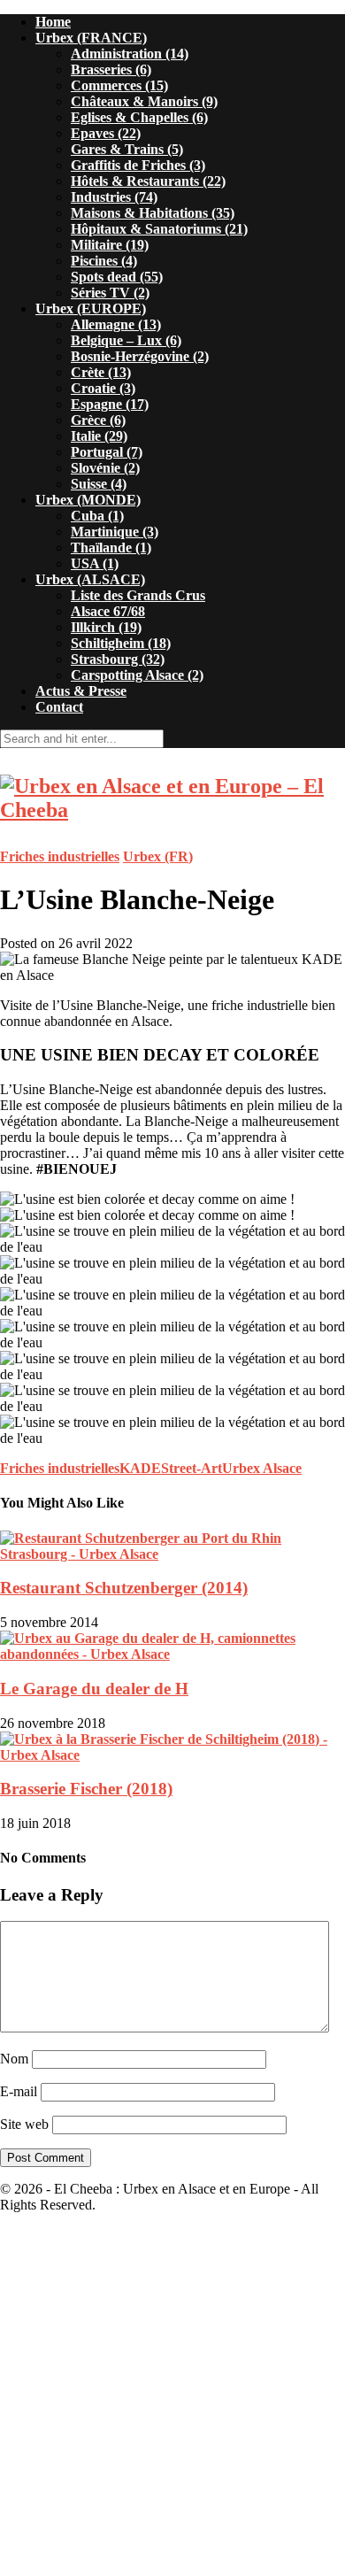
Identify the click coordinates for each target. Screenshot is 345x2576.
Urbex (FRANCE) (91, 38)
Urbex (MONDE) (88, 500)
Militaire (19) (110, 245)
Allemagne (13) (116, 324)
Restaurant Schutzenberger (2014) (124, 1588)
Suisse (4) (99, 484)
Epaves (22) (106, 133)
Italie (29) (99, 436)
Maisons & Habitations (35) (153, 213)
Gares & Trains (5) (127, 149)
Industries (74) (114, 197)
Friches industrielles (60, 856)
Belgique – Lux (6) (126, 340)
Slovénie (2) (105, 468)
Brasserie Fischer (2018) (86, 1789)
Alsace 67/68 (108, 611)
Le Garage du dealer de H (94, 1689)
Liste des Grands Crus (138, 595)
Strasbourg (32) (118, 659)
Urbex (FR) (158, 856)
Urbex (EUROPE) (91, 309)
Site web (24, 2124)
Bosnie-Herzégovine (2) (140, 356)
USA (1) (95, 563)
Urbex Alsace (262, 1468)
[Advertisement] (172, 2400)
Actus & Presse (81, 691)
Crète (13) (101, 372)
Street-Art (192, 1468)
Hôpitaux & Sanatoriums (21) (159, 229)
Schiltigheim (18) (121, 643)
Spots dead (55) (117, 277)
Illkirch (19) (106, 627)
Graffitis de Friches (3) (138, 165)
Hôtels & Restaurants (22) (148, 181)
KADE (140, 1468)
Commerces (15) (119, 85)
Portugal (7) (107, 452)
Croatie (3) (103, 388)
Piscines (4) (104, 261)
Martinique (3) (115, 532)
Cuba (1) (97, 516)
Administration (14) (130, 54)
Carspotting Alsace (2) (137, 675)
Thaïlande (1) (111, 548)
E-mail (19, 2091)
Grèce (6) (98, 420)
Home (53, 22)
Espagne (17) (110, 404)
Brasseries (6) (111, 69)
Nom (14, 2059)
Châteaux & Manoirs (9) (144, 101)
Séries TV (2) (110, 293)
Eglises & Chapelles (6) (139, 117)
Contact (59, 707)
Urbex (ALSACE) (90, 579)
